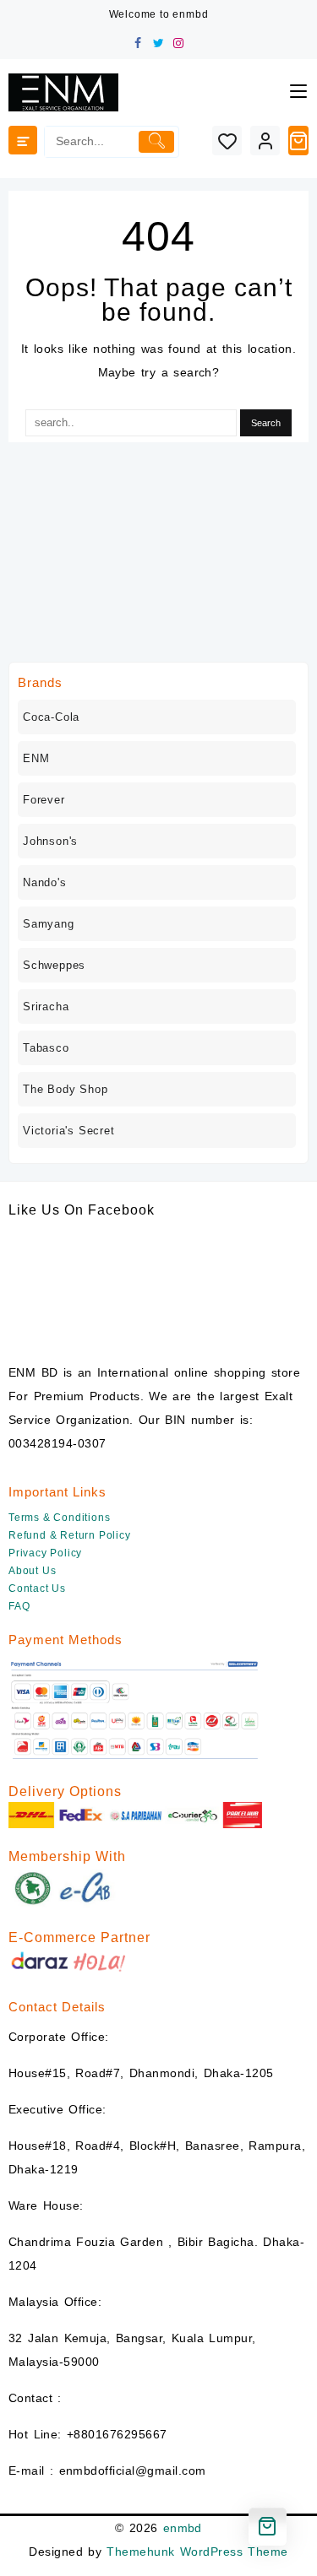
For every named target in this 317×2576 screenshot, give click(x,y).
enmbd (183, 2528)
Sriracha (46, 1007)
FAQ (19, 1606)
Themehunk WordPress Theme (197, 2552)
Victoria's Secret (69, 1131)
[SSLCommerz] (135, 1710)
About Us (32, 1571)
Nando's (45, 882)
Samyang (49, 924)
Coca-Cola (51, 717)
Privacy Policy (45, 1553)
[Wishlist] (227, 141)
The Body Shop (65, 1089)
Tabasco (46, 1048)
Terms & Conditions (59, 1518)
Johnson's (50, 841)
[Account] (265, 141)
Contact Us (37, 1588)
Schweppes (54, 965)
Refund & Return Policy (70, 1535)
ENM (36, 758)
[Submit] (156, 142)
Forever (44, 800)
